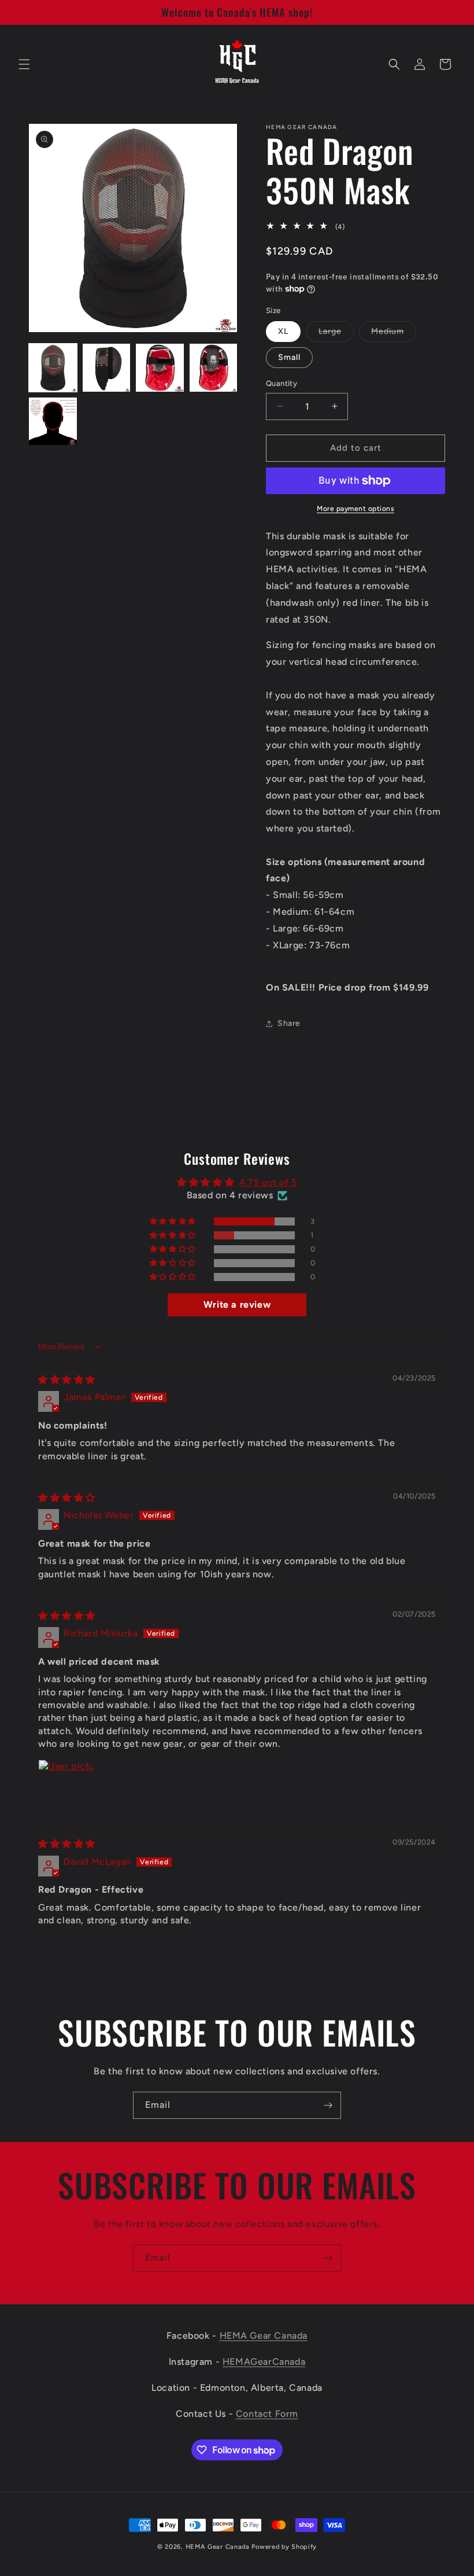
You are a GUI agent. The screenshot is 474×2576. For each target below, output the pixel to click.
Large (336, 334)
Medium (394, 334)
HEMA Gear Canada (264, 2336)
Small (289, 357)
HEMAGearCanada (264, 2362)
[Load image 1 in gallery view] (53, 368)
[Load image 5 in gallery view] (53, 422)
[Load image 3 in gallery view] (160, 368)
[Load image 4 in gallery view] (214, 368)
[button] (24, 64)
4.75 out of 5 (268, 1182)
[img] (67, 1380)
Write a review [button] (237, 1304)
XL (283, 331)
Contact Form (267, 2414)
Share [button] (289, 1023)
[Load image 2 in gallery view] (107, 368)
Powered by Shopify (284, 2547)
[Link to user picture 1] (66, 1787)
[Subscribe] (328, 2105)
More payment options (355, 509)
